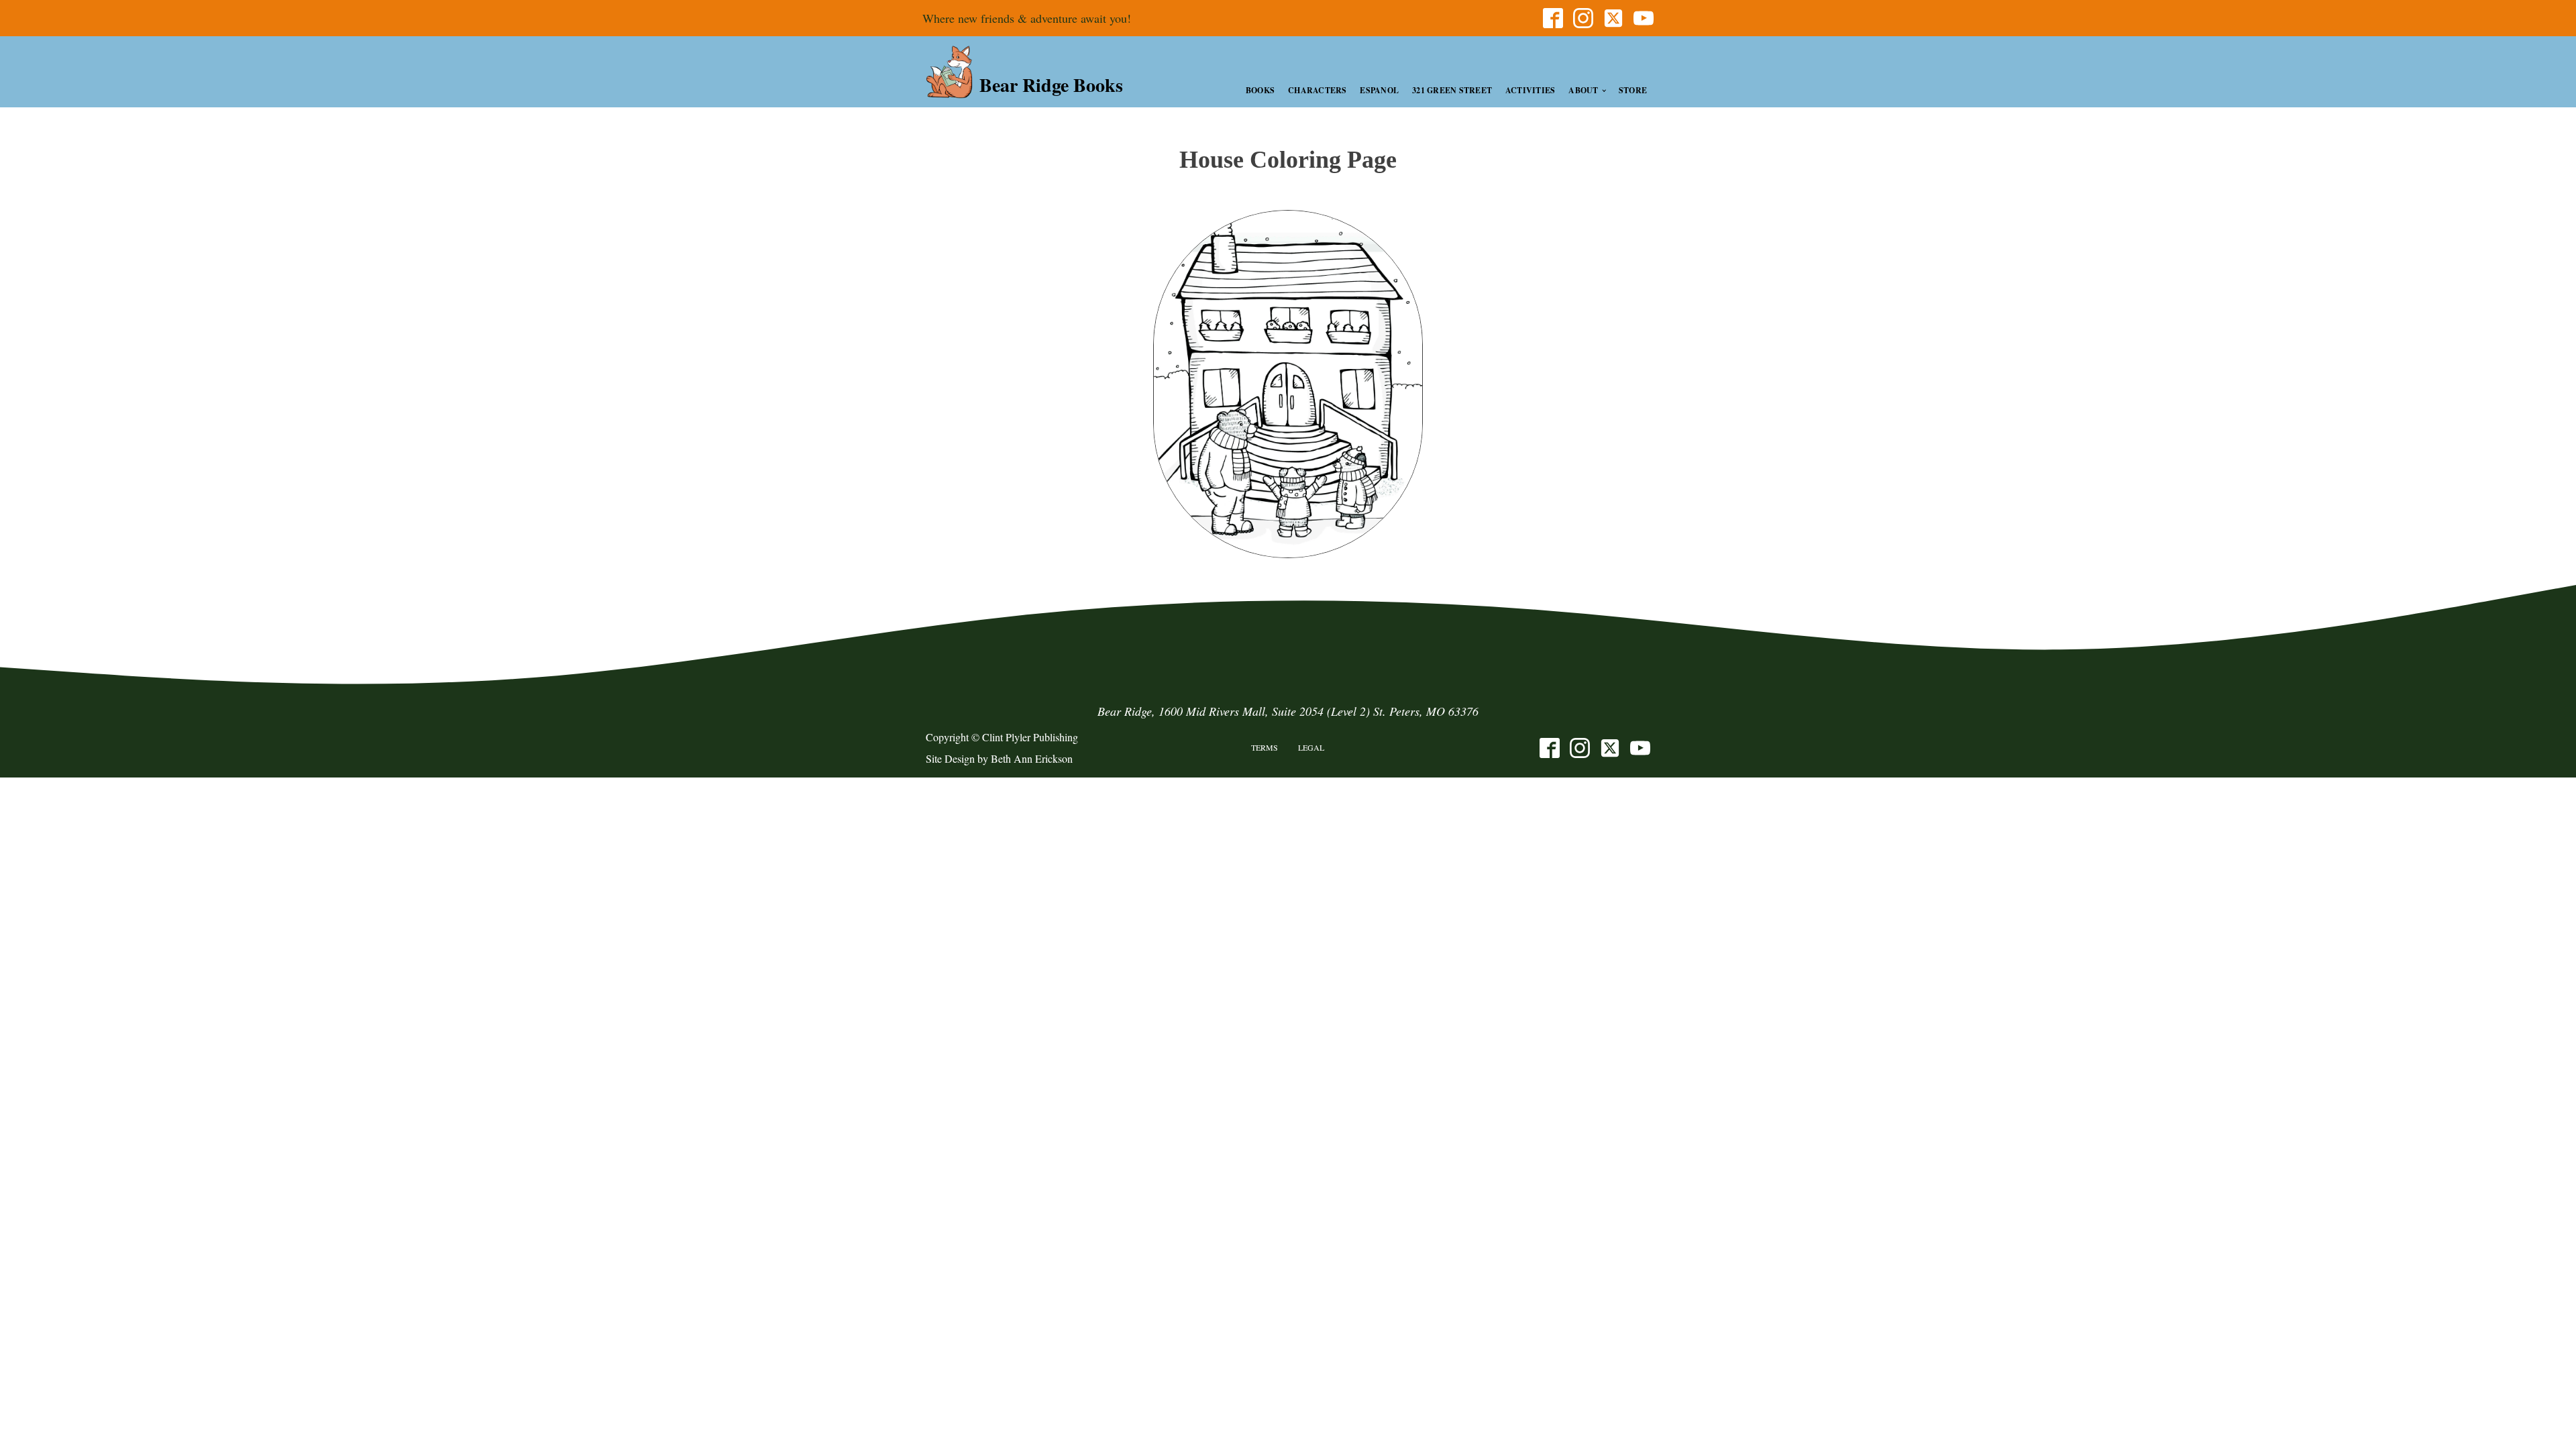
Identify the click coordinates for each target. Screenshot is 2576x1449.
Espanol (1379, 90)
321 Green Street (1452, 90)
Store (1633, 90)
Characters (1317, 90)
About (1583, 90)
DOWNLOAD (1288, 384)
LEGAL (1311, 747)
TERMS (1265, 747)
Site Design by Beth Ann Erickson (999, 758)
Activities (1530, 90)
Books (1260, 90)
